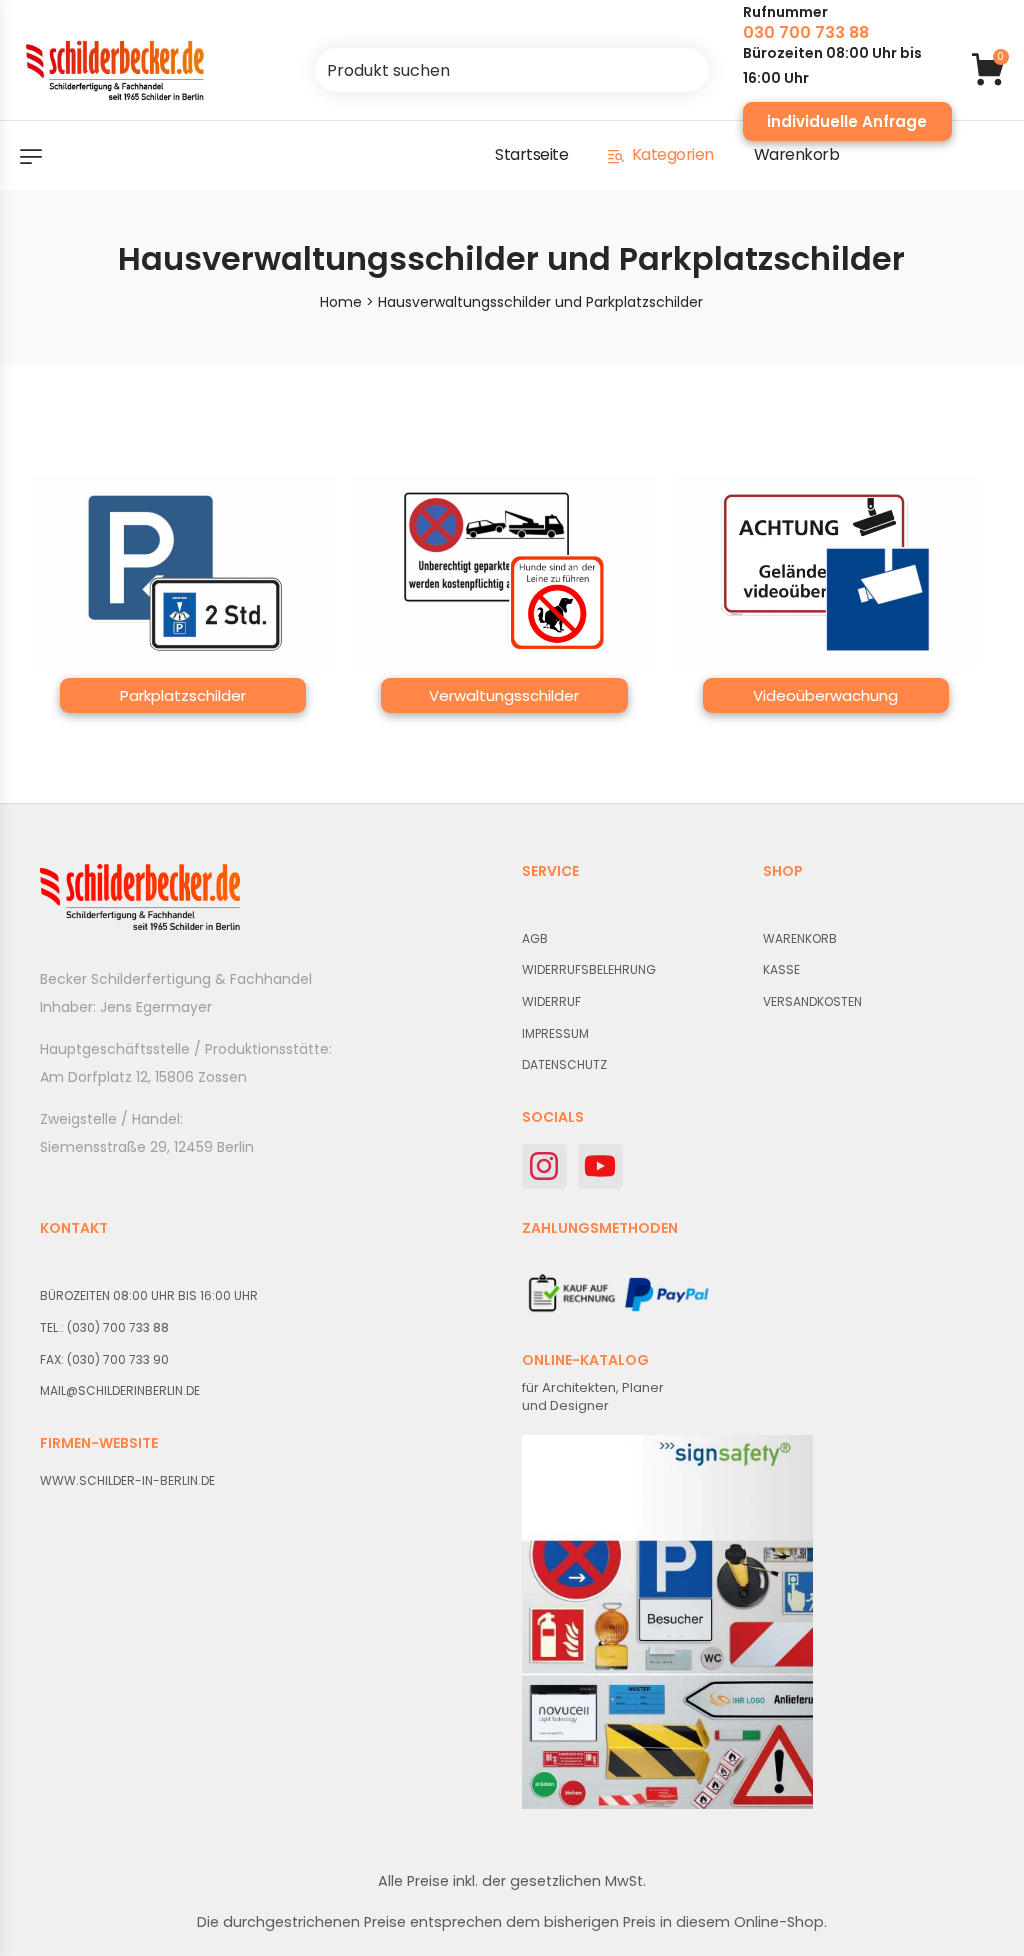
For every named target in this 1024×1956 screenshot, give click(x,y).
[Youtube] (600, 1166)
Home (341, 302)
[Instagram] (544, 1166)
